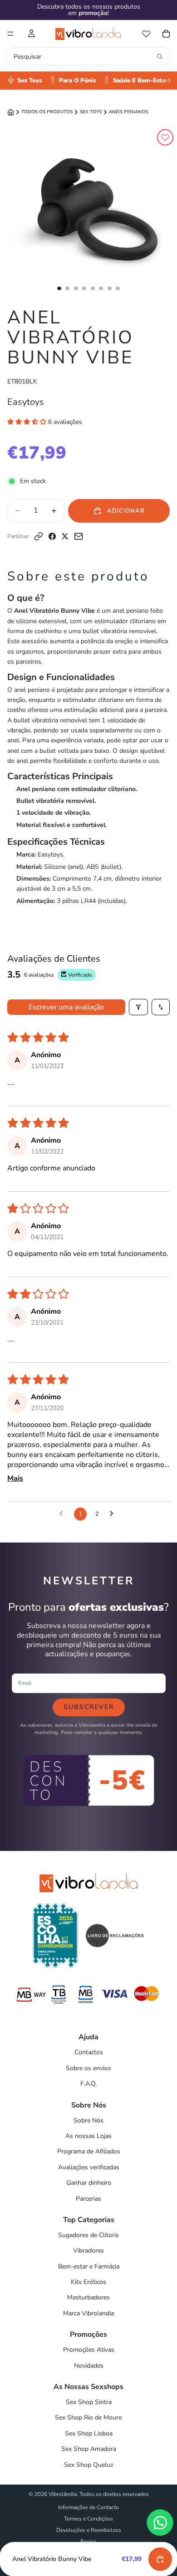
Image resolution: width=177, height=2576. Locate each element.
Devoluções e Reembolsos (89, 2530)
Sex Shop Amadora (89, 2449)
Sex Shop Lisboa (89, 2433)
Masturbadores (88, 2297)
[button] (28, 422)
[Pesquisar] (160, 56)
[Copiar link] (39, 536)
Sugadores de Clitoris (88, 2235)
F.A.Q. (88, 2084)
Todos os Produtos (47, 112)
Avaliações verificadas (89, 2167)
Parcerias (88, 2199)
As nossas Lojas (88, 2136)
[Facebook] (52, 536)
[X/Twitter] (65, 536)
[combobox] (83, 56)
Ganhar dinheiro (89, 2183)
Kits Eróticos (88, 2282)
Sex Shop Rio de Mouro (88, 2417)
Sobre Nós (88, 2120)
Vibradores (88, 2251)
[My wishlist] (146, 34)
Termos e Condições (88, 2519)
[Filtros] (138, 1007)
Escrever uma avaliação (66, 1007)
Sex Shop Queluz (88, 2465)
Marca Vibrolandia (88, 2313)
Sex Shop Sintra (89, 2402)
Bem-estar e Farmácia (89, 2266)
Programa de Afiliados (89, 2151)
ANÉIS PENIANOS (128, 112)
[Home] (11, 112)
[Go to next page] (114, 1514)
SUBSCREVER (89, 1707)
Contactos (89, 2052)
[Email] (79, 536)
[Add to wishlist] (165, 137)
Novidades (89, 2366)
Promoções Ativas (89, 2350)
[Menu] (10, 34)
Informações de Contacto (88, 2507)
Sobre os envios (88, 2068)
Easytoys (26, 402)
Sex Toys (91, 112)
